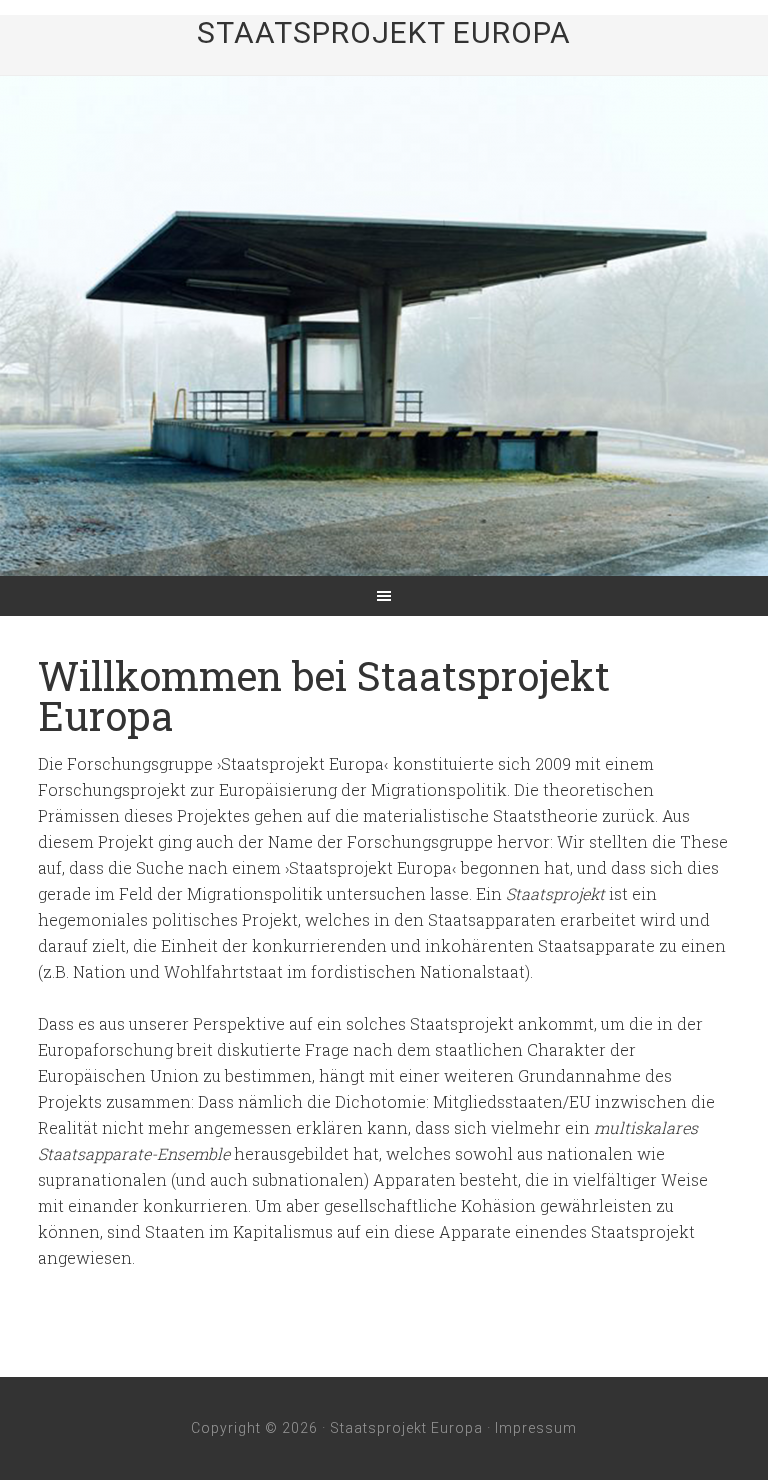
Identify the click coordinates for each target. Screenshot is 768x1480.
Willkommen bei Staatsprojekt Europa (324, 695)
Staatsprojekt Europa (384, 32)
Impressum (536, 1428)
